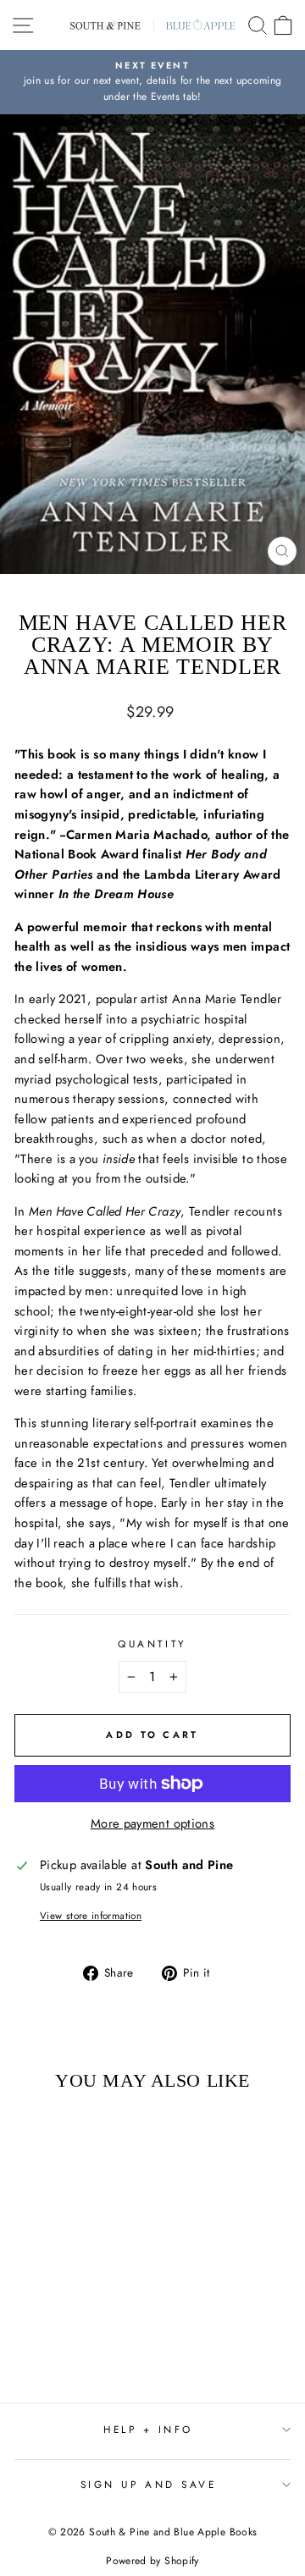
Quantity (152, 1644)
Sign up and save (149, 2484)
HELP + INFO (148, 2429)
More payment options (152, 1823)
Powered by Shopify (152, 2561)
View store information (91, 1915)
